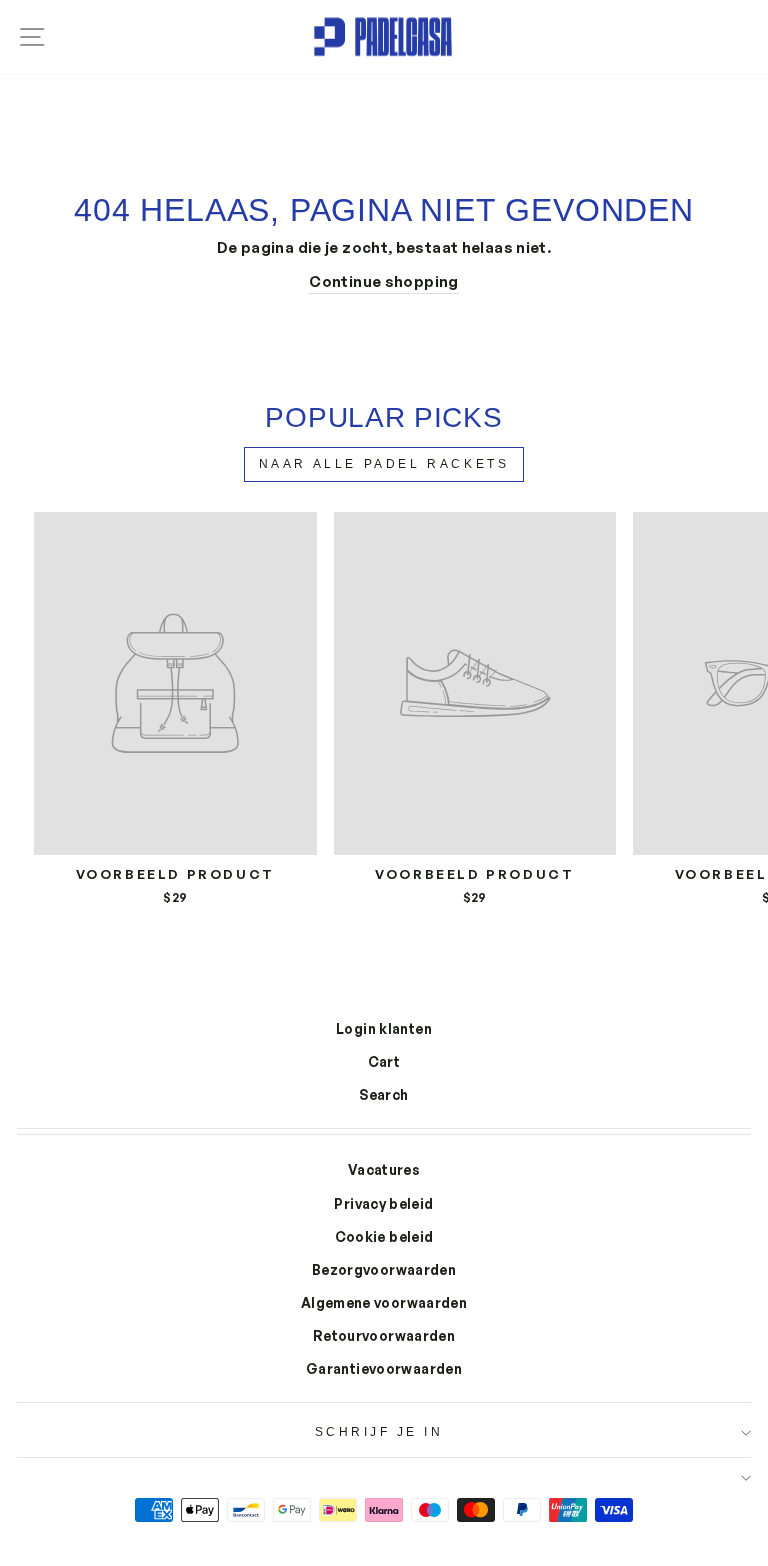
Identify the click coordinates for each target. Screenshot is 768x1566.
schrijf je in (379, 1431)
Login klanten (384, 1028)
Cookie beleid (384, 1236)
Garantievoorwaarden (384, 1368)
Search (383, 1094)
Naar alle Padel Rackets (384, 464)
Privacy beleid (383, 1203)
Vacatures (384, 1169)
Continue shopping (383, 281)
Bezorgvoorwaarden (384, 1269)
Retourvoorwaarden (384, 1335)
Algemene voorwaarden (384, 1302)
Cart (384, 1061)
